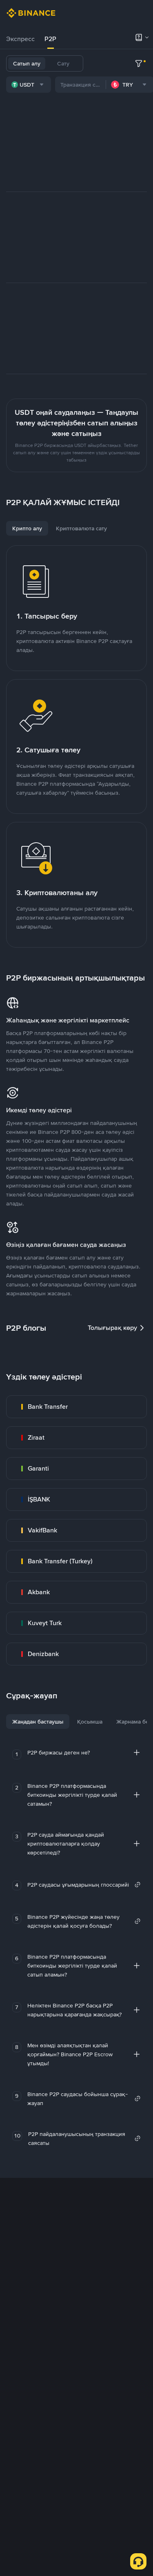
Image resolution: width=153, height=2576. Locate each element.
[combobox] (29, 85)
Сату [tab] (63, 63)
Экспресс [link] (20, 39)
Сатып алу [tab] (27, 63)
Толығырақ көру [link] (112, 1328)
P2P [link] (50, 39)
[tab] (20, 39)
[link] (76, 1407)
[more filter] (139, 63)
